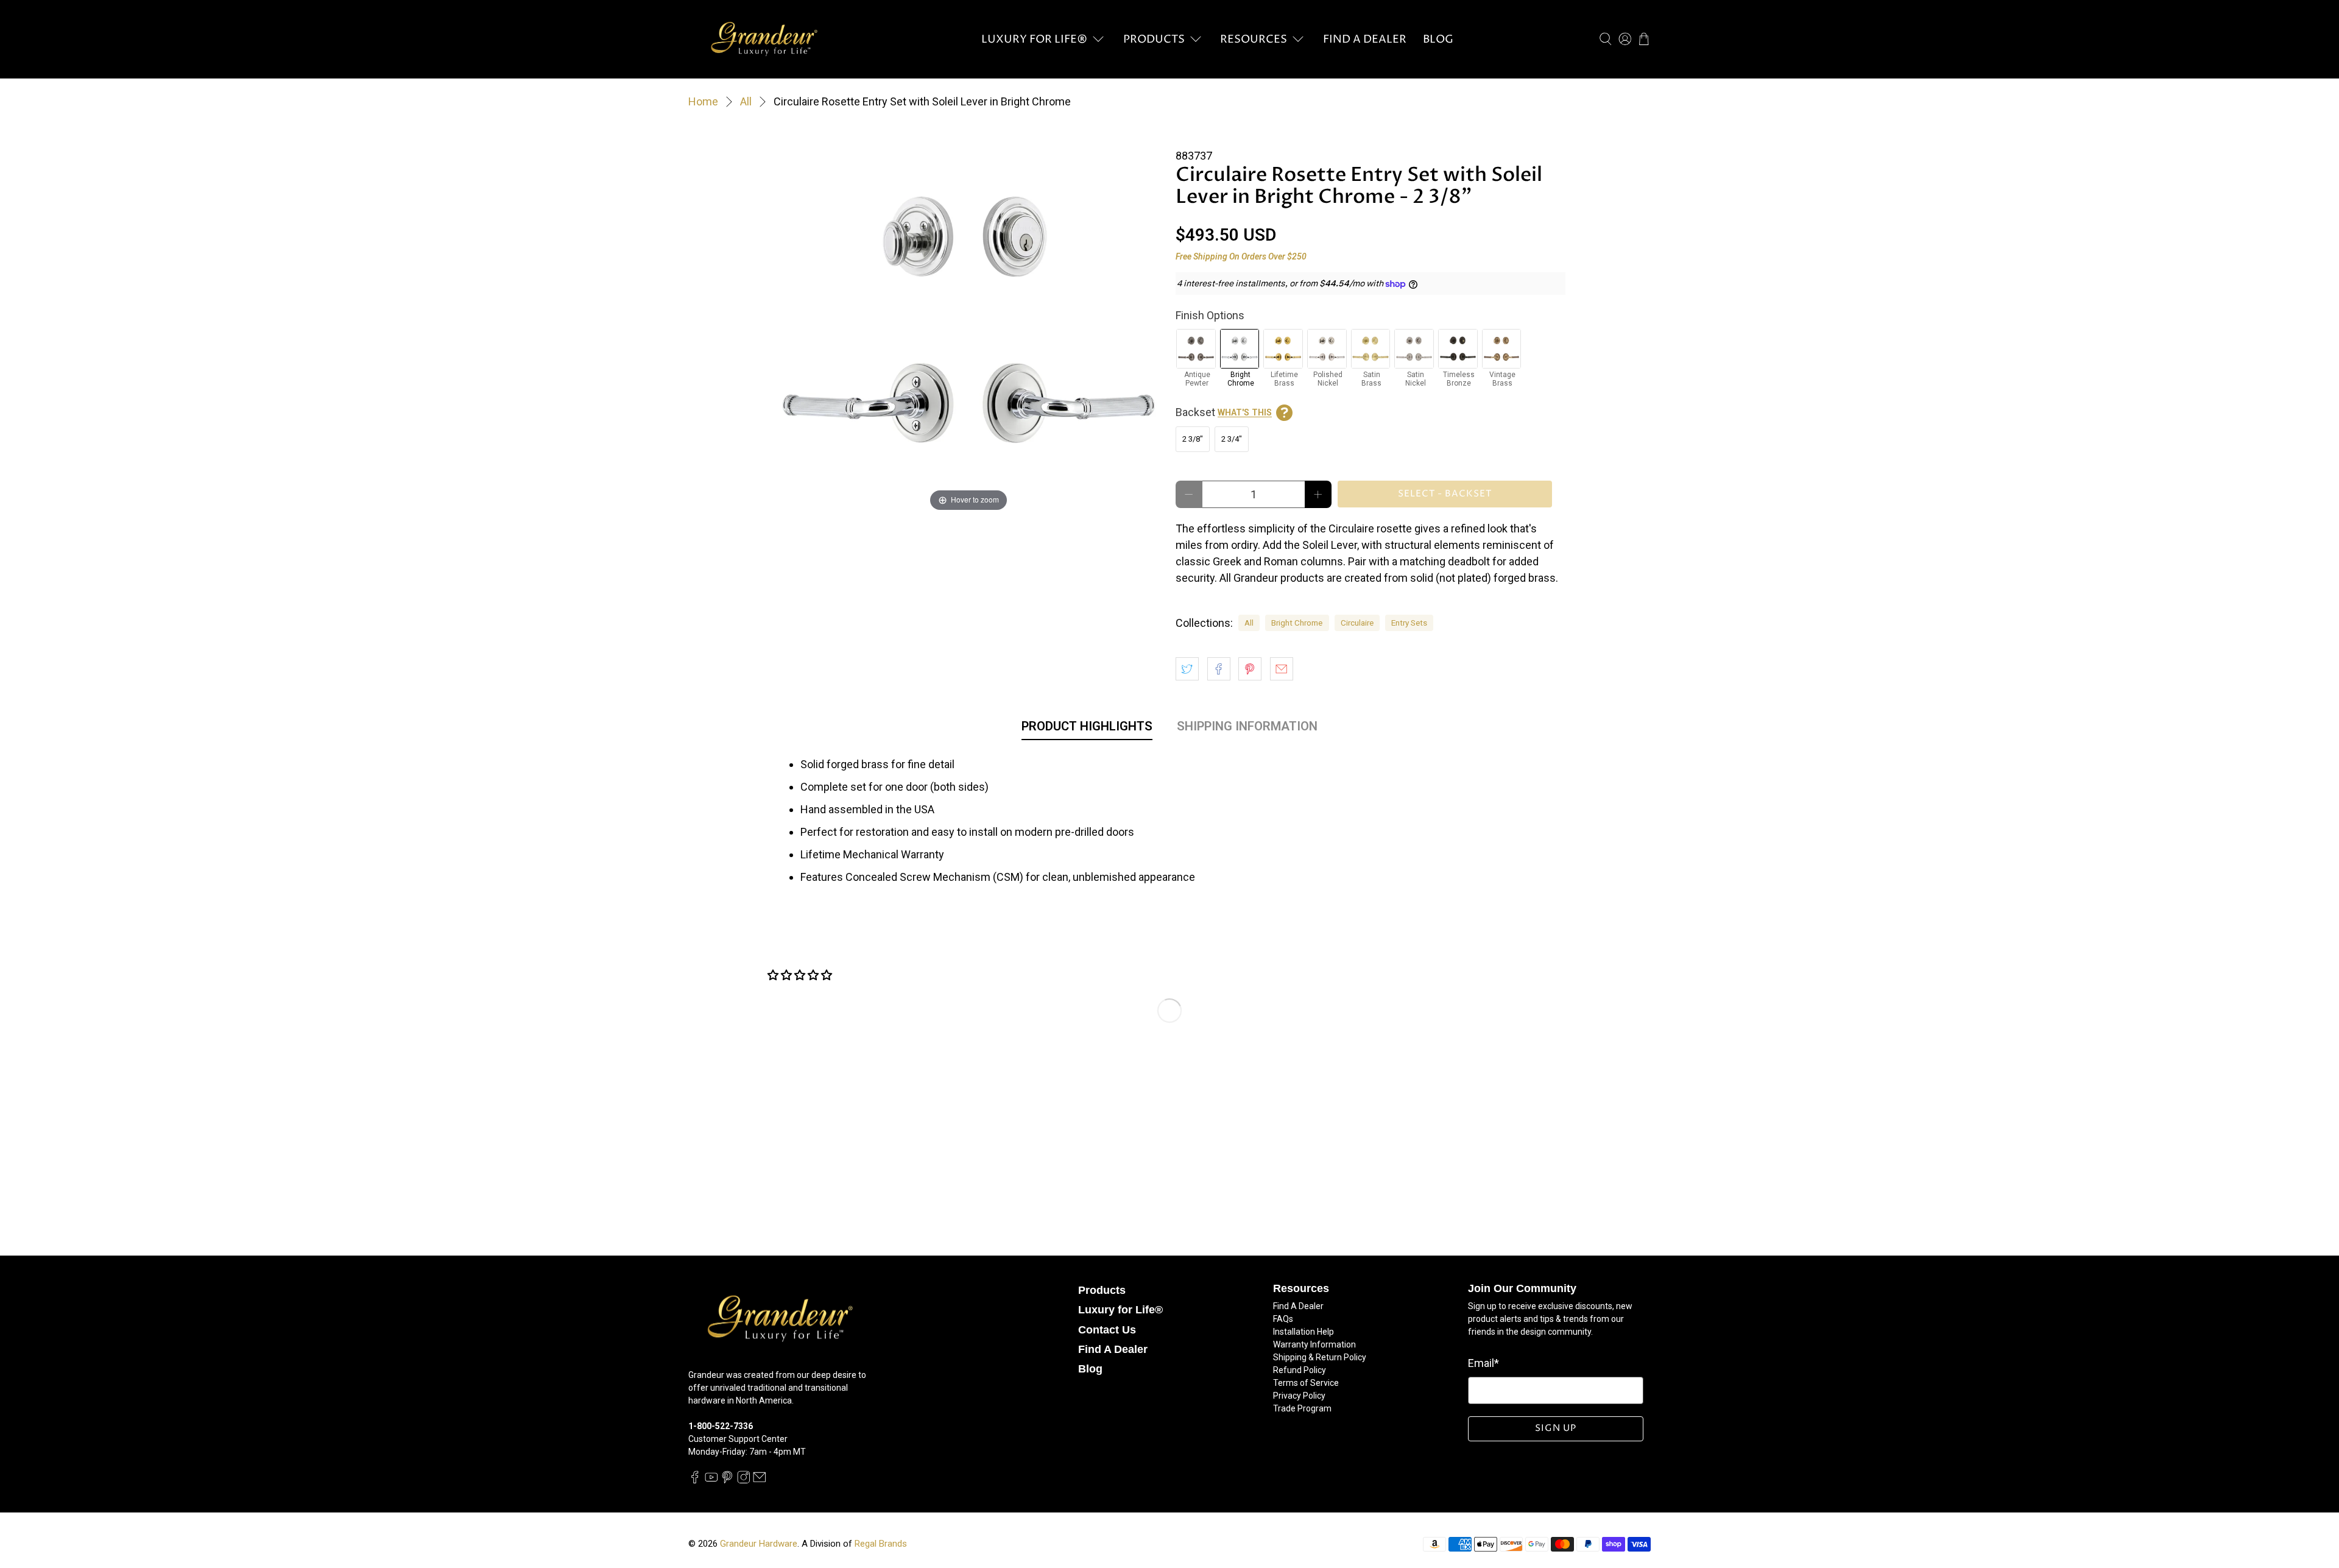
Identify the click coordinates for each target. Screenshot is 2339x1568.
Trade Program (1302, 1408)
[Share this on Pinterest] (1250, 669)
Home (703, 102)
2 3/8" (1193, 439)
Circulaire (1357, 623)
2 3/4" (1232, 439)
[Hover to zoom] (968, 319)
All (746, 102)
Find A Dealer (1365, 39)
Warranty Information (1314, 1344)
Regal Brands (881, 1544)
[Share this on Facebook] (1219, 669)
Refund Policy (1300, 1370)
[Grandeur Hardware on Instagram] (744, 1481)
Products (1154, 39)
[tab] (1087, 729)
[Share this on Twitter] (1187, 669)
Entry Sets (1409, 623)
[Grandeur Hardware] (764, 39)
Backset (1224, 412)
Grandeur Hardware (759, 1544)
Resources (1254, 39)
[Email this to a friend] (1282, 669)
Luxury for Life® (1034, 39)
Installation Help (1304, 1332)
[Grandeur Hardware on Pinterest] (727, 1481)
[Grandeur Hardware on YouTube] (711, 1481)
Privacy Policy (1299, 1396)
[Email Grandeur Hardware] (760, 1481)
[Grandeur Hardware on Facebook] (695, 1481)
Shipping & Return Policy (1320, 1357)
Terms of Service (1306, 1383)
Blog (1438, 39)
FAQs (1283, 1319)
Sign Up (1556, 1428)
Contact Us (1107, 1330)
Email (1483, 1363)
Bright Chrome (1297, 623)
